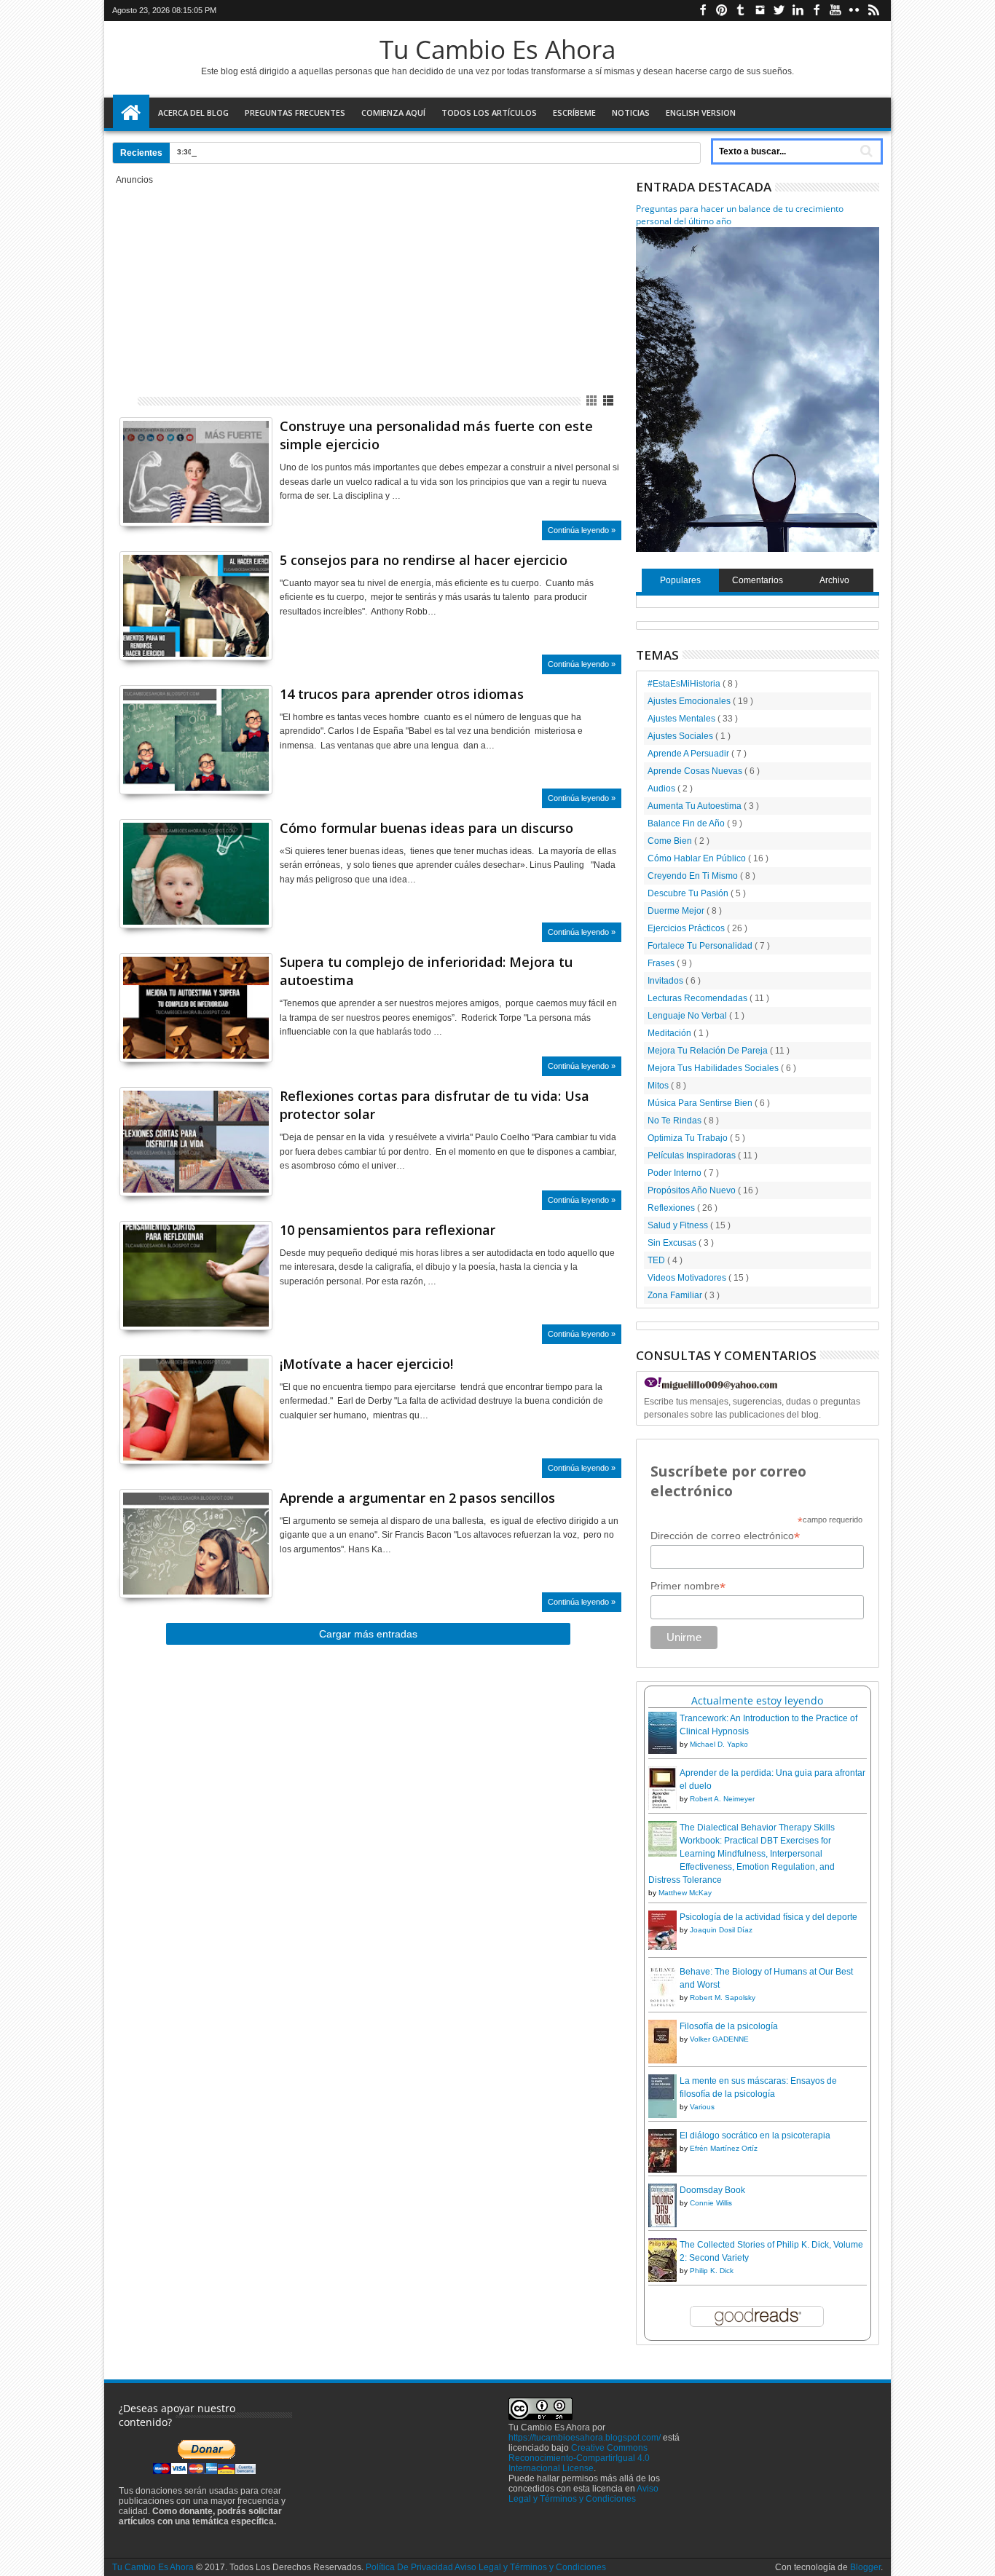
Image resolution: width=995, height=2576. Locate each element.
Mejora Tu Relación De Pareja (709, 1051)
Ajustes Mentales (683, 719)
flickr (854, 11)
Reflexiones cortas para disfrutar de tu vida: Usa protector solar (434, 1105)
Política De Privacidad (409, 2567)
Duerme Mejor (677, 911)
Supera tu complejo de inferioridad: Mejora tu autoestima (426, 971)
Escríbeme (574, 112)
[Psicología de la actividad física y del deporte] (662, 1947)
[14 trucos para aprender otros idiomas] (196, 740)
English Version (701, 112)
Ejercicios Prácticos (687, 928)
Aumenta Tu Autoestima (696, 806)
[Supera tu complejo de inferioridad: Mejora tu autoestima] (196, 1008)
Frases (662, 963)
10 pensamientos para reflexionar (388, 1230)
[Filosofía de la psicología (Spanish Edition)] (662, 2061)
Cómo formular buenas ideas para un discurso (426, 828)
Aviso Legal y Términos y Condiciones (583, 2494)
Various (702, 2107)
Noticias (631, 112)
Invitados (666, 981)
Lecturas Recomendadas (699, 998)
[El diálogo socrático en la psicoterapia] (662, 2171)
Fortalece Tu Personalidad (701, 946)
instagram (760, 11)
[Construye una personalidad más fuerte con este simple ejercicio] (196, 472)
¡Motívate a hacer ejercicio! (366, 1364)
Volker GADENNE (719, 2039)
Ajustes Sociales (681, 736)
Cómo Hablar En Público (698, 858)
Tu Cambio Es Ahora (497, 49)
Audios (662, 789)
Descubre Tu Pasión (689, 893)
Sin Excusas (673, 1243)
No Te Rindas (676, 1121)
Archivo (834, 580)
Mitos (659, 1086)
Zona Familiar (676, 1295)
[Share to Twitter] (146, 497)
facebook (703, 11)
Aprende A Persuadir (689, 754)
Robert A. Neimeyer (722, 1799)
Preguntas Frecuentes (295, 112)
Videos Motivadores (688, 1278)
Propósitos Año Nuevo (693, 1190)
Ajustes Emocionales (690, 701)
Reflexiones (672, 1208)
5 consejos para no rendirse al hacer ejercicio (424, 560)
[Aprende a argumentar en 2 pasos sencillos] (196, 1544)
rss (873, 11)
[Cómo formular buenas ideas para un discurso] (196, 874)
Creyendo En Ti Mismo (694, 876)
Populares (680, 580)
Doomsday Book (712, 2190)
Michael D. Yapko (719, 1744)
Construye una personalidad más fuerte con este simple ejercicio (436, 435)
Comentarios (758, 580)
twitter (779, 11)
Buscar (865, 151)
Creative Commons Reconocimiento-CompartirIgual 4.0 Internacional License (579, 2458)
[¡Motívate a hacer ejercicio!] (196, 1410)
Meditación (670, 1033)
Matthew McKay (685, 1893)
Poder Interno (676, 1173)
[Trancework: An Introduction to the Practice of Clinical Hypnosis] (662, 1751)
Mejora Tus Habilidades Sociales (714, 1068)
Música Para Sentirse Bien (701, 1103)
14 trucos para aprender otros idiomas (402, 694)
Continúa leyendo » (582, 530)
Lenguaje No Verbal (688, 1016)
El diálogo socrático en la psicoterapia (755, 2136)
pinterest (722, 11)
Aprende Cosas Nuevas (696, 771)
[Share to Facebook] (130, 497)
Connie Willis (711, 2203)
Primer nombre (688, 1586)
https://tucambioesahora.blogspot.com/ (585, 2438)
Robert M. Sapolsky (723, 1998)
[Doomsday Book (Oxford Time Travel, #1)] (662, 2227)
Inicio (131, 113)
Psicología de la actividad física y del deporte (768, 1917)
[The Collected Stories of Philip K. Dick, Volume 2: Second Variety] (662, 2280)
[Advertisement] (369, 287)
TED (657, 1260)
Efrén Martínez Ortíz (724, 2148)
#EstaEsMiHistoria (685, 684)
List (609, 401)
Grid (593, 401)
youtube (835, 11)
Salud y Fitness (679, 1225)
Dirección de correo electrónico (725, 1536)
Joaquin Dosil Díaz (721, 1930)
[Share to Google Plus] (162, 497)
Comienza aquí (393, 112)
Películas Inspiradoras (693, 1155)
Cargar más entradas (368, 1634)
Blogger (865, 2567)
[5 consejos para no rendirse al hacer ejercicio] (196, 606)
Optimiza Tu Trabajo (689, 1138)
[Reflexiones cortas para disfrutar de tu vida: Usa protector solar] (196, 1142)
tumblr (741, 11)
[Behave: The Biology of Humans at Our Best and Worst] (662, 2006)
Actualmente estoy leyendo (757, 1700)
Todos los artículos (489, 112)
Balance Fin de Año (687, 823)
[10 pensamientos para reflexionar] (196, 1276)
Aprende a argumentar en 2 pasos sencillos (417, 1498)
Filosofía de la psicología (729, 2026)
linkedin (798, 11)
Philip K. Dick (712, 2271)
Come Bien (671, 841)
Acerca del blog (193, 112)
